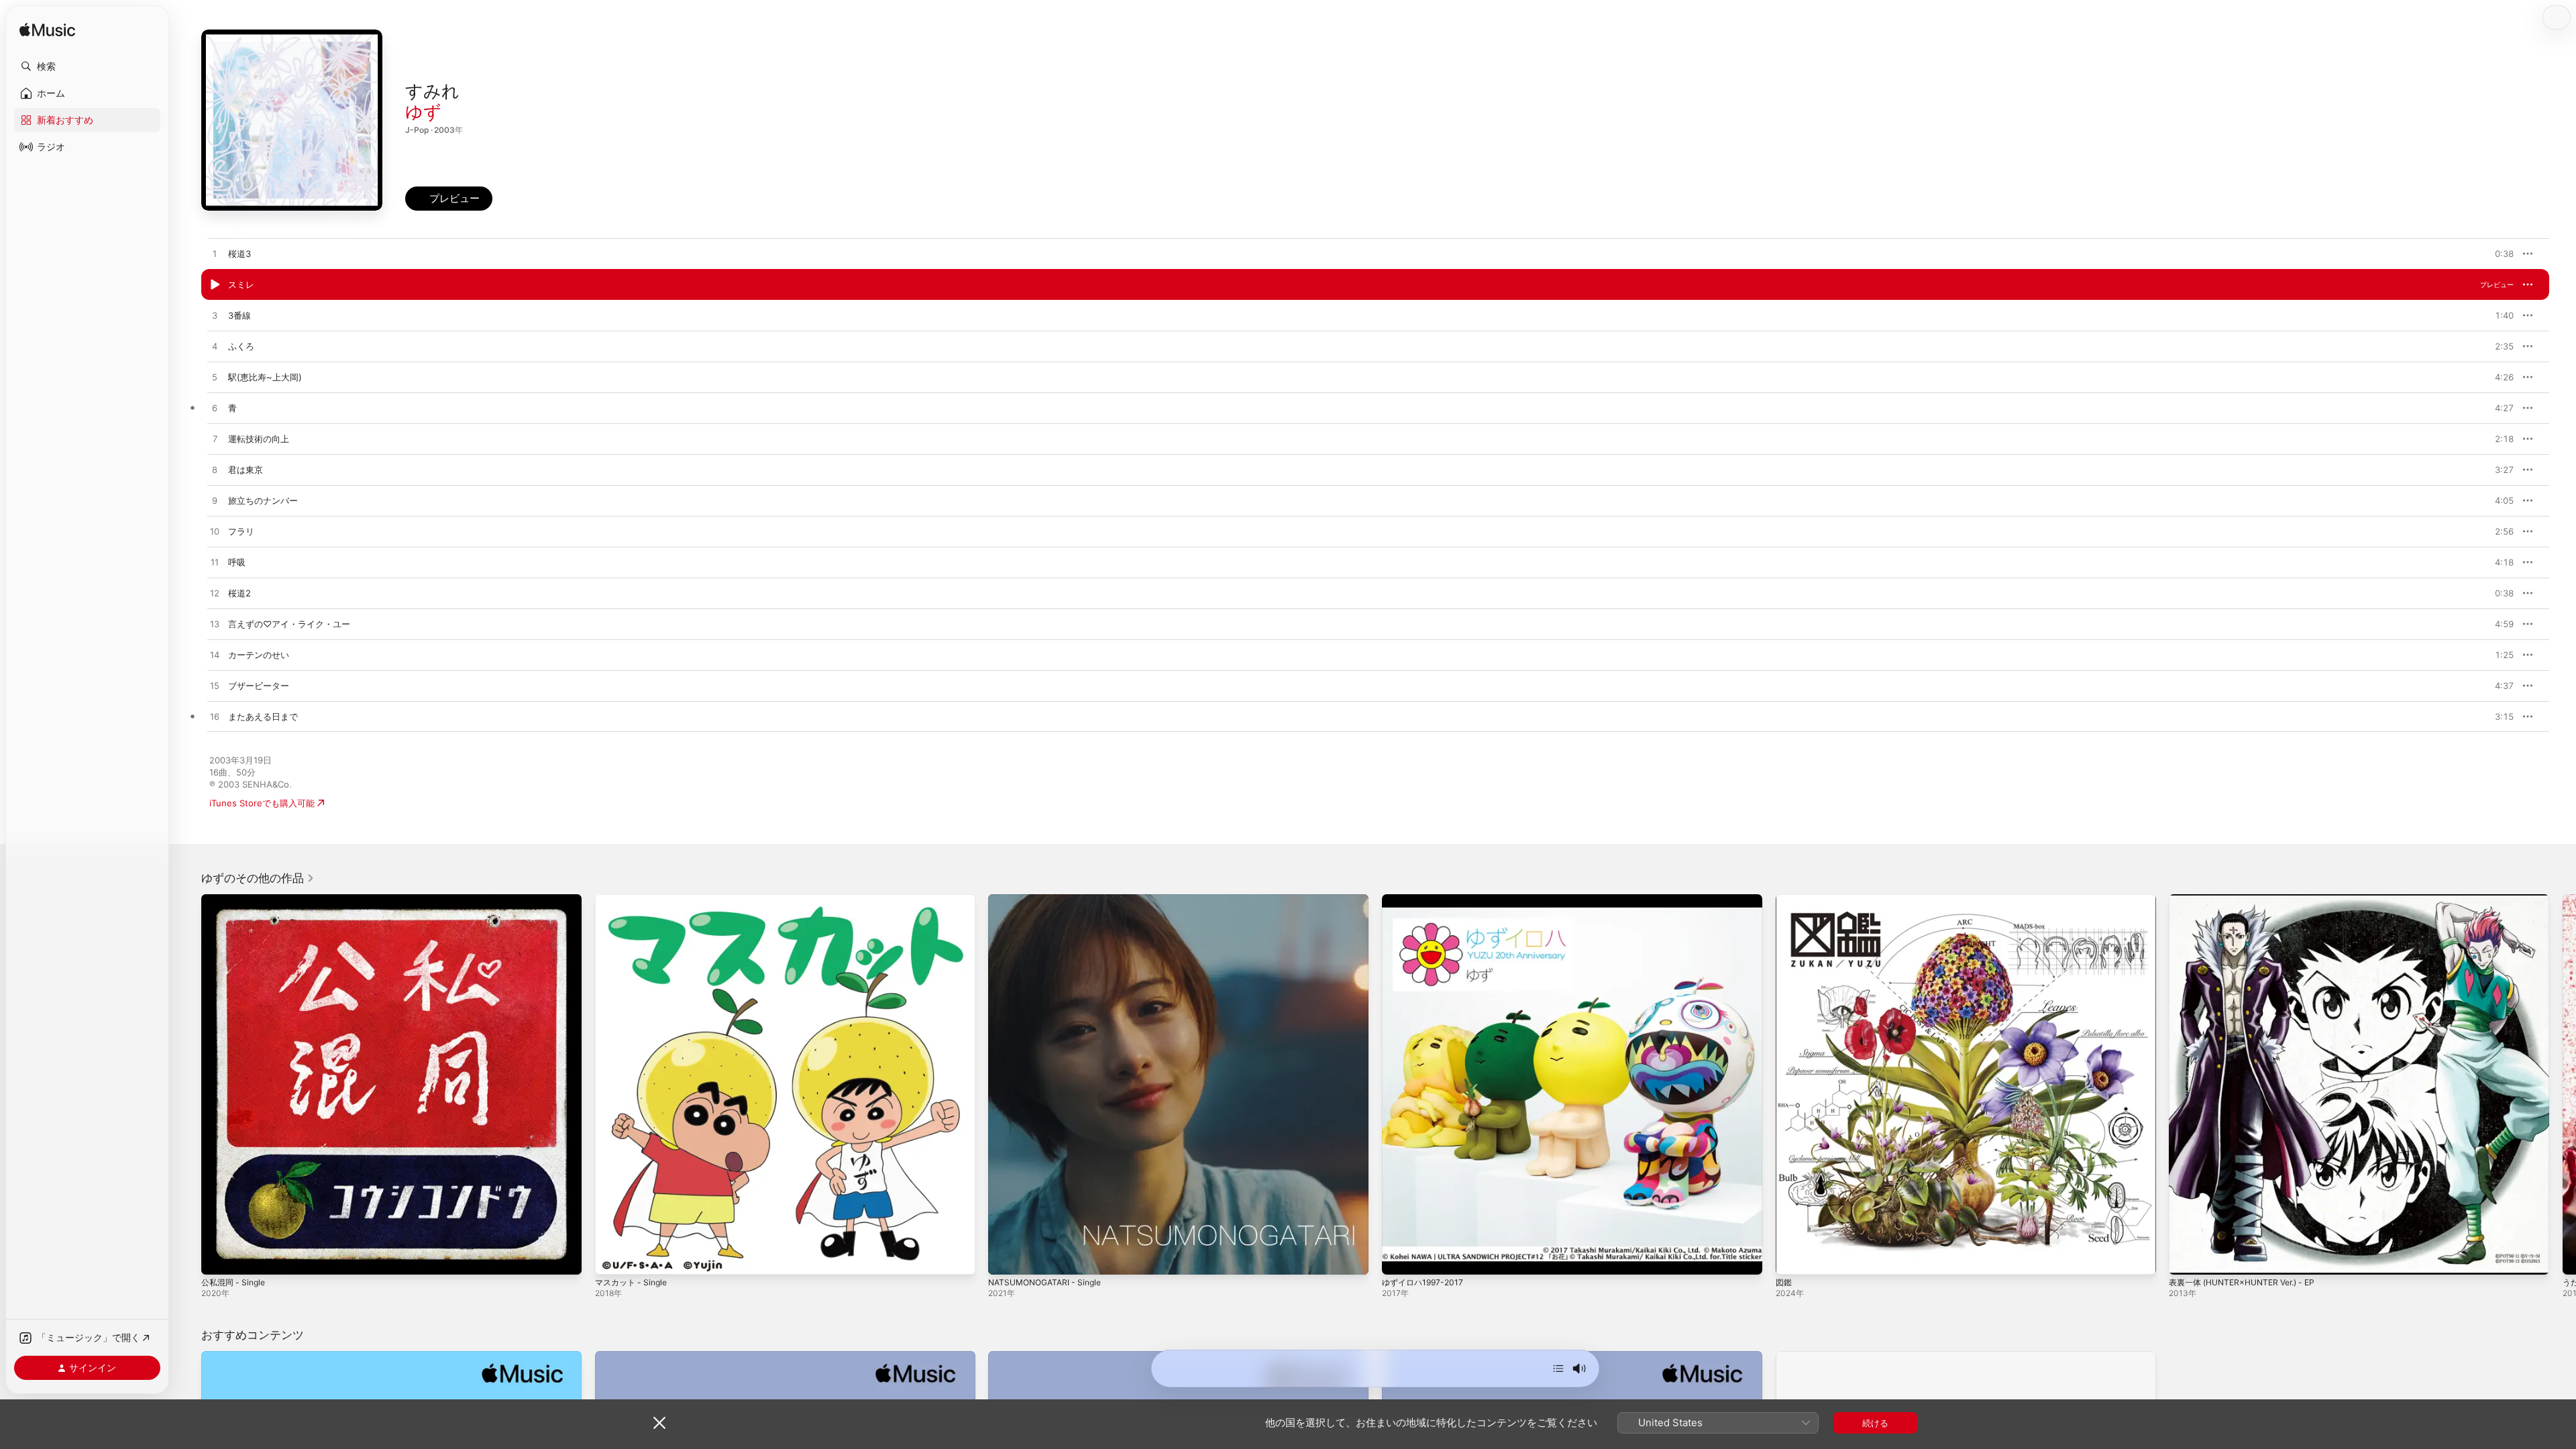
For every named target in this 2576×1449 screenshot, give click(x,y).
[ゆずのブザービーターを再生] (215, 686)
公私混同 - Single (236, 900)
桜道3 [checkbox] (239, 254)
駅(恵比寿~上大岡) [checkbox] (265, 377)
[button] (87, 66)
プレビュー (2497, 254)
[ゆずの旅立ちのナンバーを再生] (215, 501)
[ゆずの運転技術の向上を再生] (215, 439)
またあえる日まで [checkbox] (263, 716)
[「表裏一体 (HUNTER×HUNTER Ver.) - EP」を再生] (2186, 1258)
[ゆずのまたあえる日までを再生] (215, 717)
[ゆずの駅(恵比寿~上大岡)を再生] (215, 378)
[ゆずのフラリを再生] (215, 532)
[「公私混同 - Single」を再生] (218, 1258)
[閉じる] (659, 1423)
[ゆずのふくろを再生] (215, 347)
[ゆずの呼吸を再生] (215, 563)
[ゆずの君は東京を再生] (215, 470)
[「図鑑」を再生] (1792, 1258)
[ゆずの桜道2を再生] (215, 594)
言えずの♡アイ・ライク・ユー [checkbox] (289, 624)
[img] (47, 31)
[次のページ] (2563, 1084)
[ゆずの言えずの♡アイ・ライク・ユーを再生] (215, 625)
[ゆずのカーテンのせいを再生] (215, 655)
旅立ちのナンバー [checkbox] (263, 500)
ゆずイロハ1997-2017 (1425, 900)
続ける (1875, 1423)
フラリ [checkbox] (241, 531)
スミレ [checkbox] (241, 284)
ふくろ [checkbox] (241, 346)
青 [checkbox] (232, 408)
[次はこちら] (1558, 1368)
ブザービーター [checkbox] (259, 686)
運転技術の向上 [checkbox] (259, 439)
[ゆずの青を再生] (215, 409)
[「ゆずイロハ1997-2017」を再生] (1399, 1258)
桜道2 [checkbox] (239, 593)
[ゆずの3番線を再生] (215, 316)
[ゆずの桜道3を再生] (215, 254)
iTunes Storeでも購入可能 (262, 803)
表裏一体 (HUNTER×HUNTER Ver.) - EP (2250, 900)
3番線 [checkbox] (239, 315)
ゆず (423, 112)
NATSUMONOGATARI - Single (1050, 900)
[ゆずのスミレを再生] (215, 285)
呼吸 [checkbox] (237, 562)
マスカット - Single (634, 900)
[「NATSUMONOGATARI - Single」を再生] (1005, 1258)
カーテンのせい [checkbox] (259, 655)
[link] (258, 878)
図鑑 (1784, 900)
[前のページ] (188, 1084)
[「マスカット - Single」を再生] (612, 1258)
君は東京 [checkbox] (246, 470)
